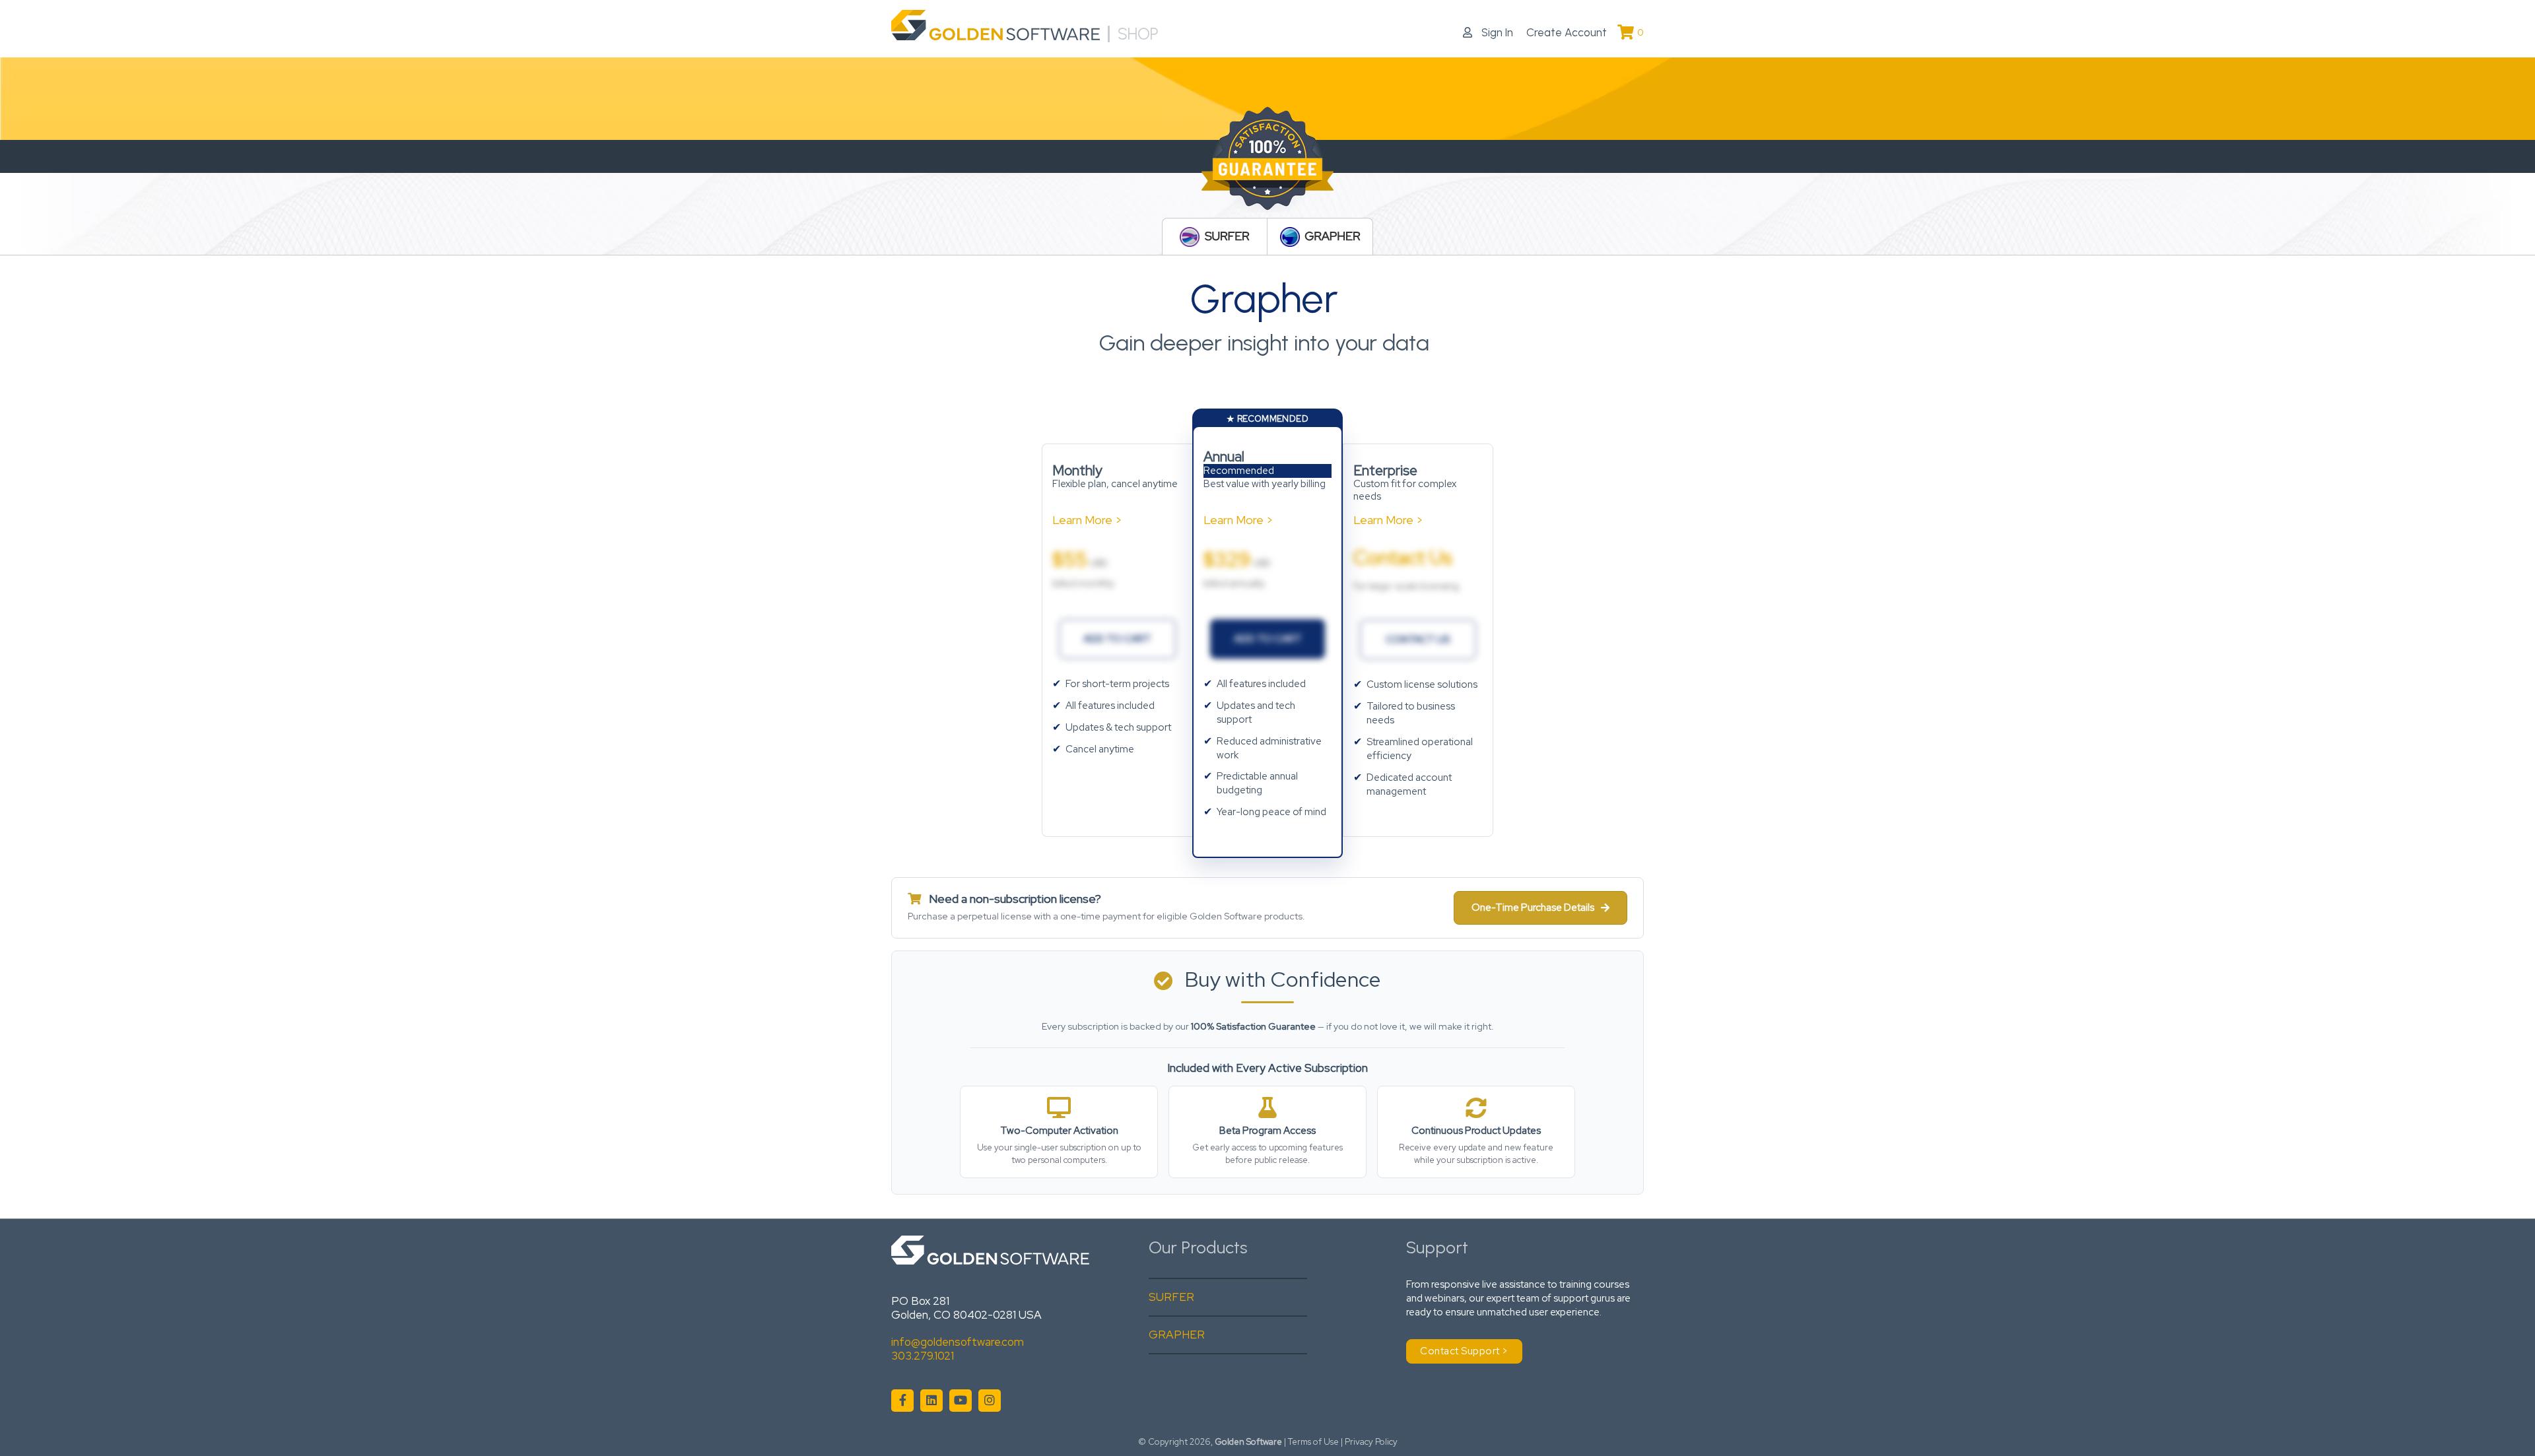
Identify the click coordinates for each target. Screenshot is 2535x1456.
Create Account (1567, 32)
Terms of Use (1313, 1442)
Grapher (1332, 237)
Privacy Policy (1371, 1442)
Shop (1138, 34)
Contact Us (1418, 640)
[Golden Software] (996, 34)
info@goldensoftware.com (958, 1342)
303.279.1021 (923, 1356)
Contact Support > (1464, 1351)
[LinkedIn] (931, 1401)
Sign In (1496, 32)
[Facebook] (902, 1401)
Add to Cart (1117, 639)
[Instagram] (990, 1401)
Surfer (1227, 237)
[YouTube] (961, 1401)
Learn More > (1087, 520)
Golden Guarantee (1267, 160)
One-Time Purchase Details (1533, 908)
